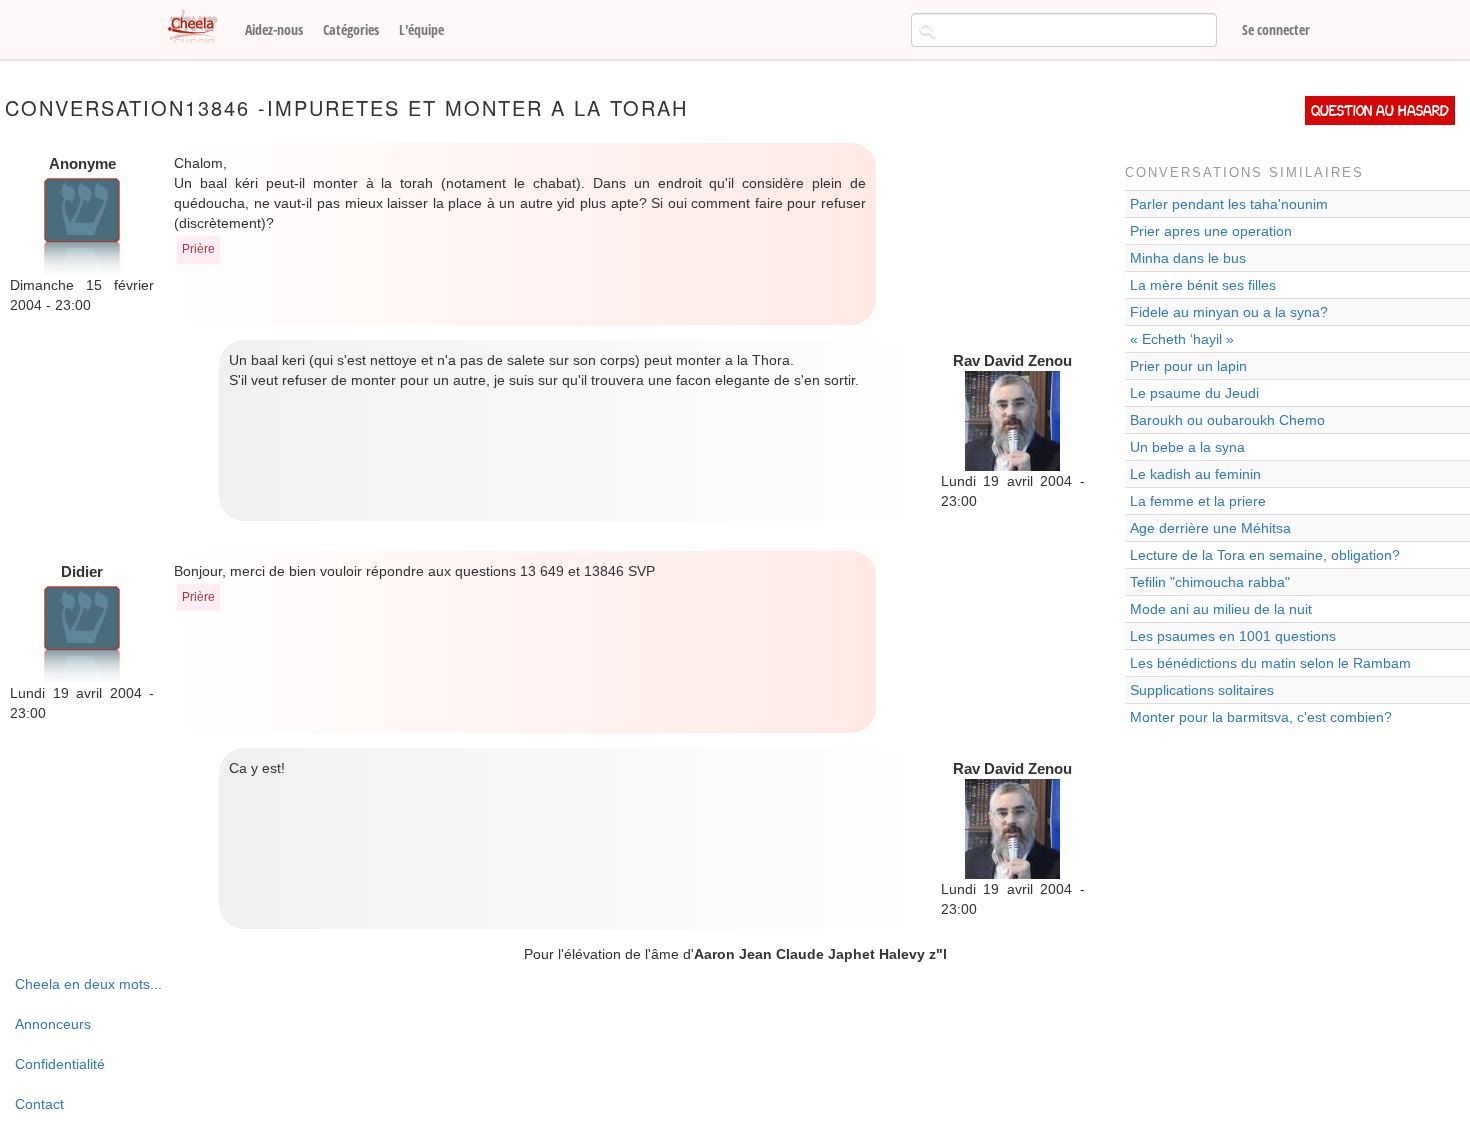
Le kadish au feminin (1195, 474)
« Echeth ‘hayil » (1182, 339)
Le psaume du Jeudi (1194, 393)
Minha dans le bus (1188, 258)
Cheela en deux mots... (88, 984)
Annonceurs (53, 1024)
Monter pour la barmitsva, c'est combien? (1261, 717)
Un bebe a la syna (1187, 447)
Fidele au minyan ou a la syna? (1229, 312)
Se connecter (1276, 29)
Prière (198, 249)
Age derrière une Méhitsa (1210, 528)
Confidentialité (60, 1064)
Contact (39, 1104)
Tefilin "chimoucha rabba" (1210, 582)
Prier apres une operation (1211, 231)
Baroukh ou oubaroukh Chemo (1227, 420)
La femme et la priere (1198, 501)
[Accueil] (200, 28)
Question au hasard (1380, 110)
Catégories (351, 29)
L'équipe (421, 29)
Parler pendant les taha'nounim (1229, 204)
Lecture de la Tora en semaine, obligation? (1265, 555)
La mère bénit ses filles (1203, 285)
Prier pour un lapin (1188, 366)
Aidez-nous (274, 29)
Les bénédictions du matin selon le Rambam (1270, 663)
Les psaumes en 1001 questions (1233, 636)
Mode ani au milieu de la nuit (1221, 609)
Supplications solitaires (1202, 690)
